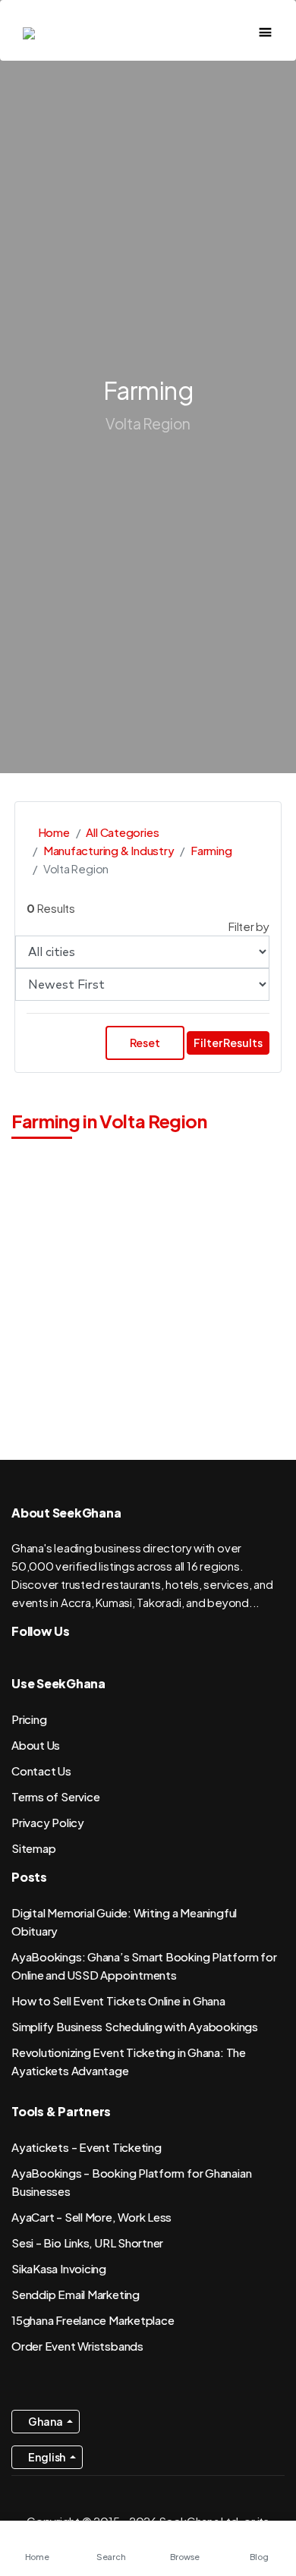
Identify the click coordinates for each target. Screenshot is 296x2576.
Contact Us (41, 1771)
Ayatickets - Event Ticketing (87, 2147)
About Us (36, 1745)
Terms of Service (55, 1796)
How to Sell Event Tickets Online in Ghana (118, 2000)
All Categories (122, 832)
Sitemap (33, 1848)
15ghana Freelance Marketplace (93, 2320)
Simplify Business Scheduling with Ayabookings (135, 2026)
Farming (211, 850)
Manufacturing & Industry (109, 850)
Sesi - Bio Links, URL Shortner (87, 2243)
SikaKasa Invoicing (59, 2268)
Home (53, 832)
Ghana (46, 2421)
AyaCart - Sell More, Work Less (91, 2217)
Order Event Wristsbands (77, 2346)
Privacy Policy (48, 1822)
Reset (145, 1043)
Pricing (29, 1719)
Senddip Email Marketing (76, 2294)
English (47, 2457)
